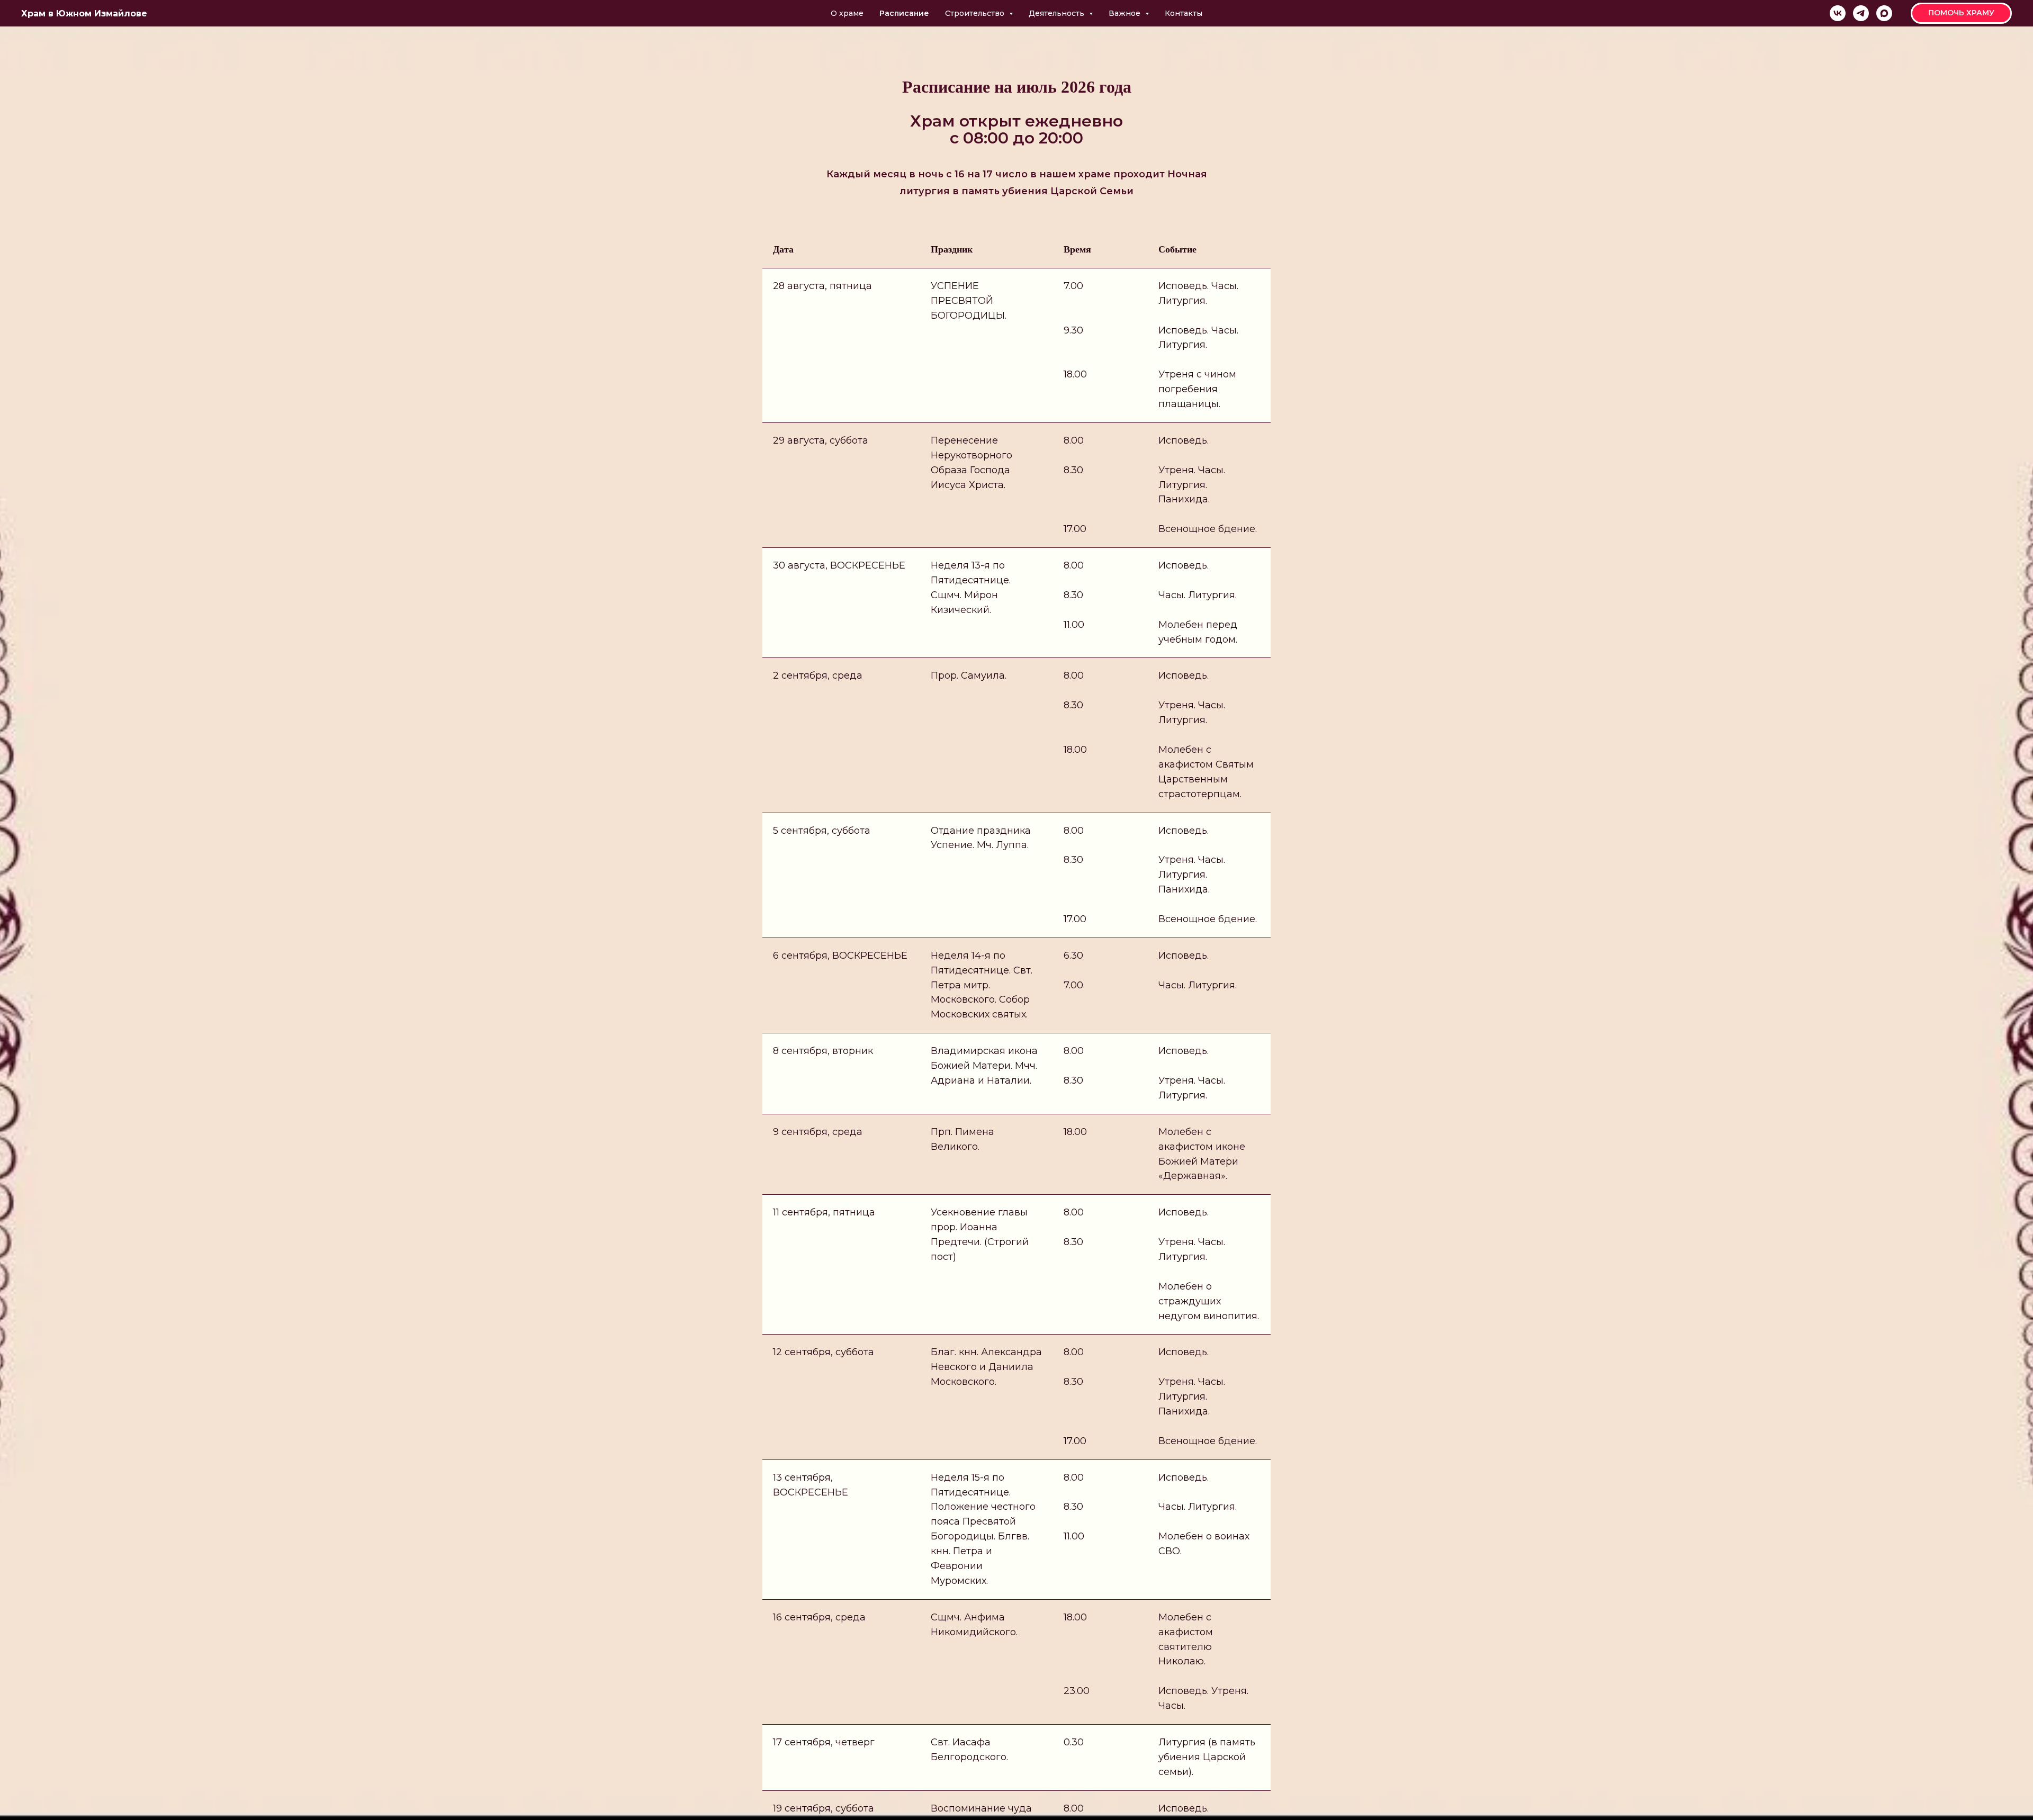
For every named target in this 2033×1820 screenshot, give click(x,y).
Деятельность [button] (1058, 13)
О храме (847, 13)
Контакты (1184, 13)
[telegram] (1861, 13)
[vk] (1838, 13)
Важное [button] (1126, 13)
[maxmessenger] (1884, 13)
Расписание (904, 13)
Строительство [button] (976, 13)
